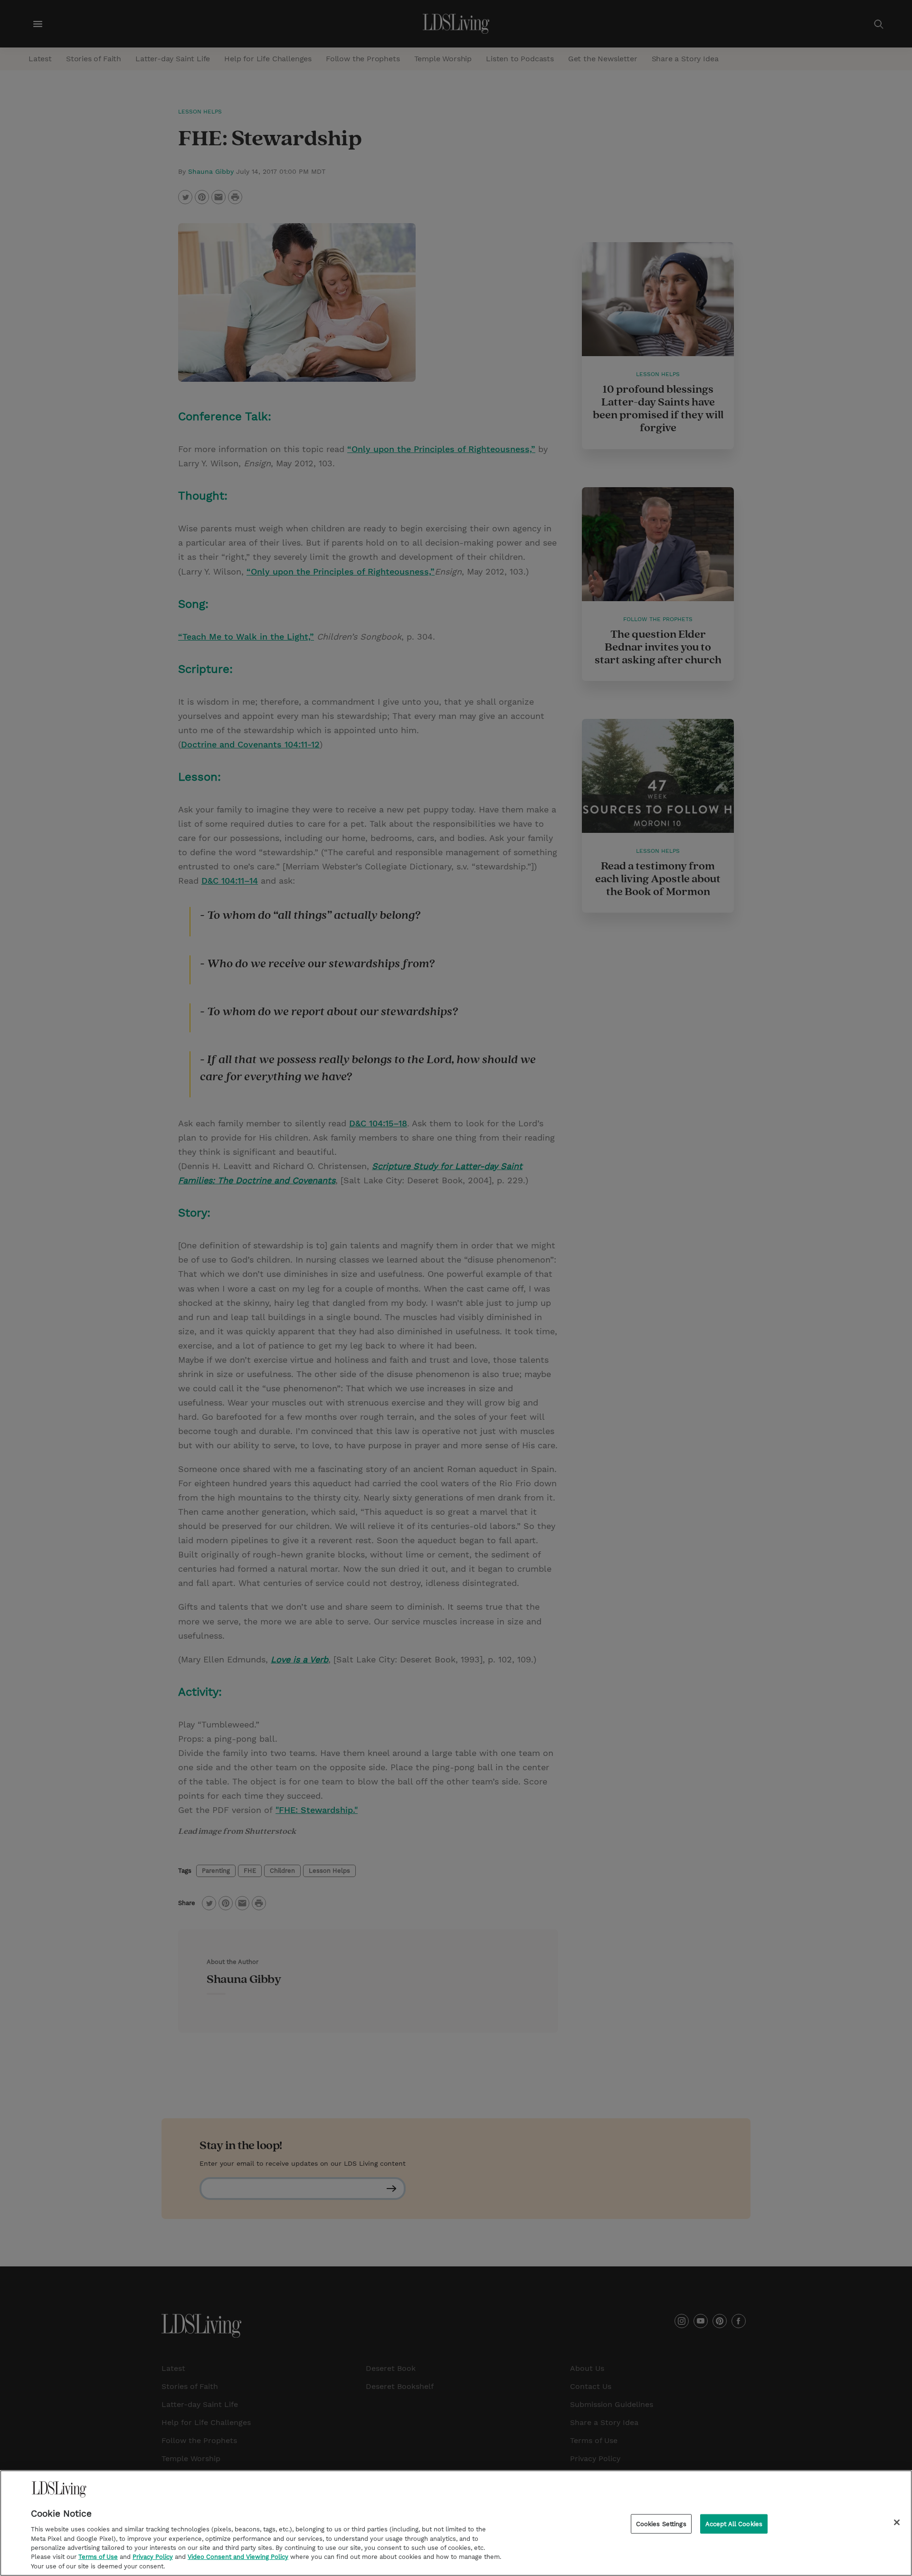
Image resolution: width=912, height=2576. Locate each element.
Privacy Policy (153, 2557)
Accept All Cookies (734, 2524)
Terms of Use (98, 2557)
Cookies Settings (661, 2524)
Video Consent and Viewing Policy (238, 2557)
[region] (456, 2523)
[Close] (897, 2522)
